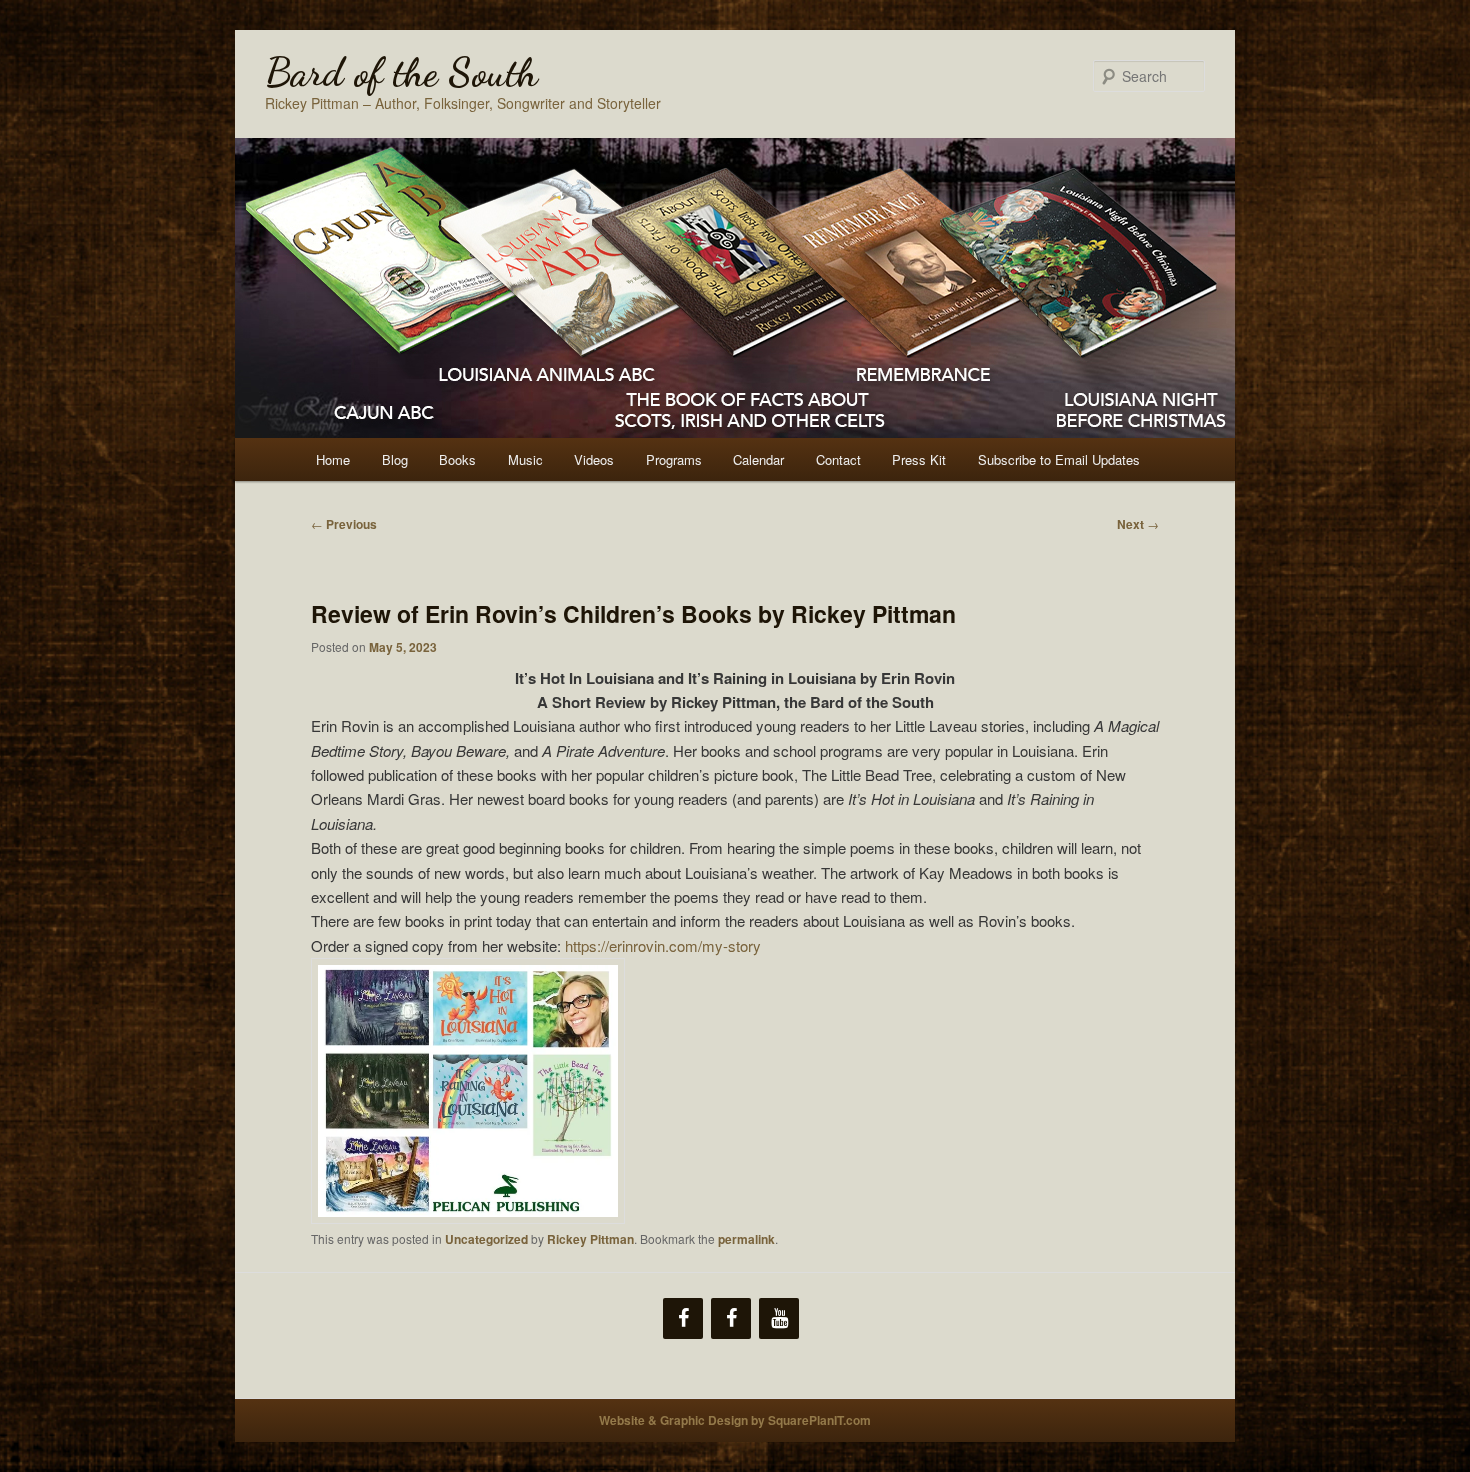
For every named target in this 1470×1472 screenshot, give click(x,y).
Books (457, 459)
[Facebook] (683, 1318)
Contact (838, 459)
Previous (344, 524)
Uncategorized (486, 1239)
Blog (395, 459)
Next (1138, 524)
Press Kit (919, 459)
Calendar (758, 459)
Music (525, 459)
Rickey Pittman (590, 1239)
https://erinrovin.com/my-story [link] (663, 945)
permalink (746, 1239)
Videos (594, 459)
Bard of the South (401, 72)
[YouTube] (779, 1318)
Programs (674, 459)
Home (333, 459)
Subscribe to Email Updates (1059, 459)
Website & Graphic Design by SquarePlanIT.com (735, 1420)
